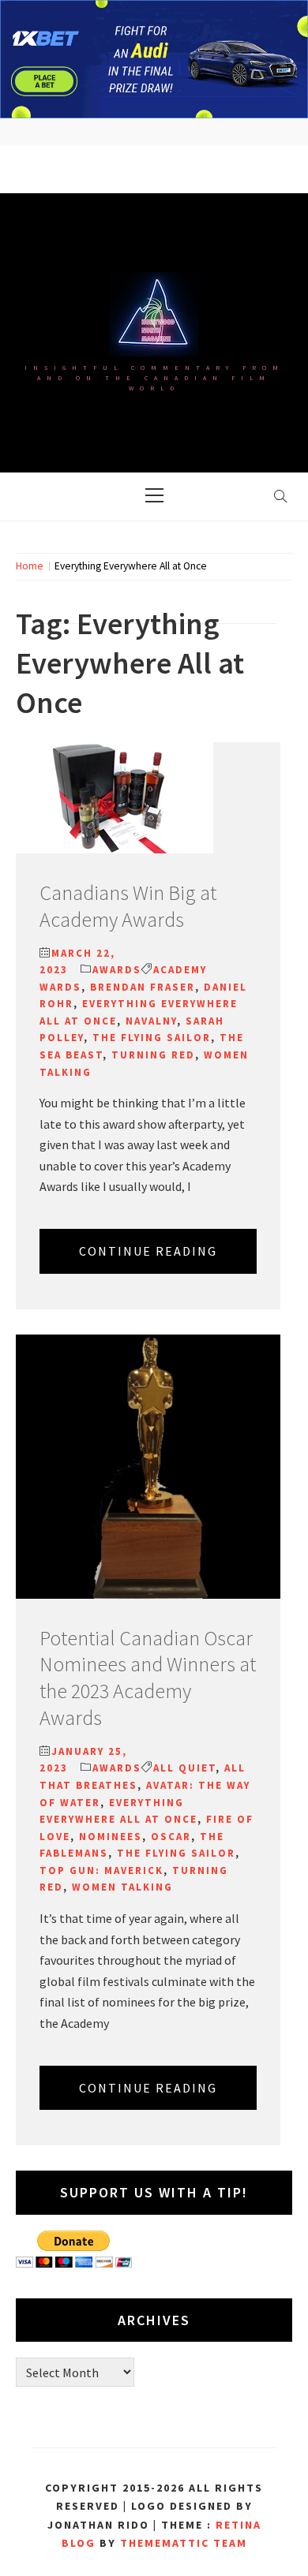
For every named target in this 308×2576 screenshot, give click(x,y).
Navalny (151, 1021)
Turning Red (153, 1055)
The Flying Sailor (152, 1038)
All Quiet (184, 1768)
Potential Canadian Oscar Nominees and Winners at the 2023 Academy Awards (148, 1678)
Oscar (171, 1837)
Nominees (111, 1837)
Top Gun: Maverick (101, 1870)
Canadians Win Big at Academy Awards (128, 906)
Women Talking (122, 1887)
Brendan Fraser (143, 987)
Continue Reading (148, 1251)
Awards (117, 970)
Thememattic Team (184, 2543)
